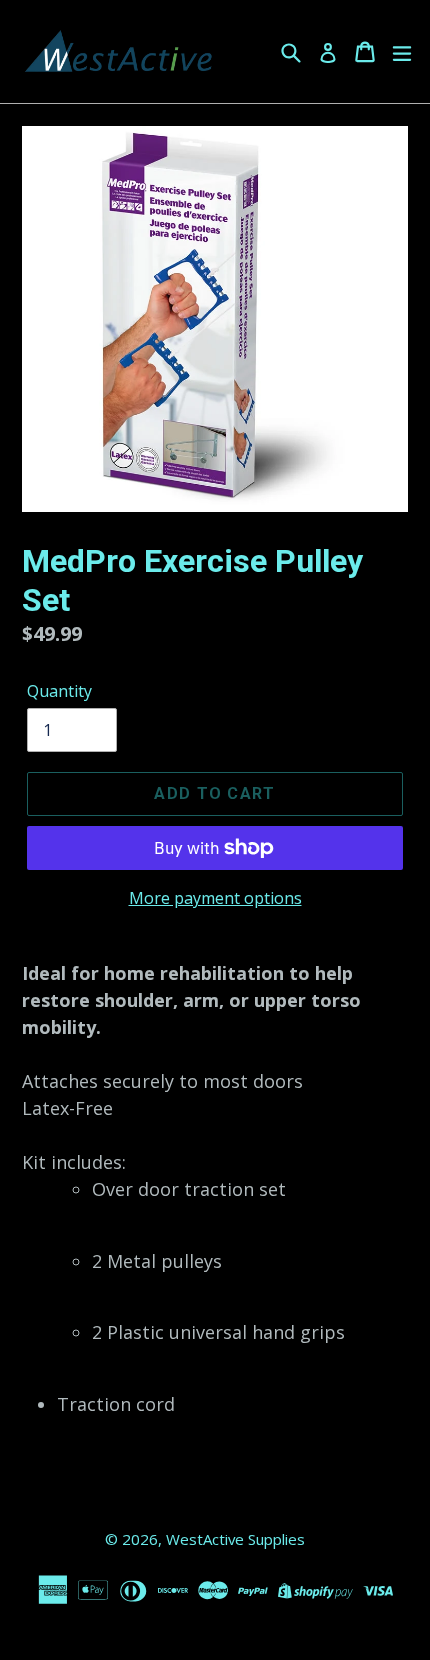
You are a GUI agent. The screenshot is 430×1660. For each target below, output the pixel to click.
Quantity (59, 691)
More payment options (215, 898)
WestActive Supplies (235, 1539)
